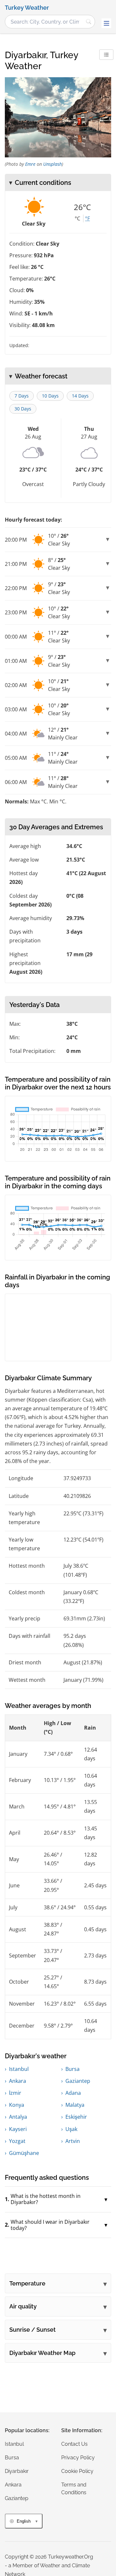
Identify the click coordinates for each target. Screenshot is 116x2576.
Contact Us (74, 2444)
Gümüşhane (24, 2153)
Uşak (71, 2129)
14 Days (80, 396)
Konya (17, 2105)
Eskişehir (76, 2117)
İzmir (15, 2093)
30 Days (23, 409)
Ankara (18, 2081)
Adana (73, 2093)
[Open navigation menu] (106, 23)
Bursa (72, 2069)
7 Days (22, 396)
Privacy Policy (78, 2458)
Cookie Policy (77, 2471)
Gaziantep (78, 2081)
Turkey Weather (27, 8)
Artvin (73, 2141)
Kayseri (18, 2129)
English (24, 2521)
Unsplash (53, 164)
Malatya (75, 2105)
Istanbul (19, 2069)
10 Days (50, 396)
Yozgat (17, 2141)
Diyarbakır (17, 2471)
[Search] (89, 22)
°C (77, 218)
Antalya (18, 2117)
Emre (30, 164)
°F (87, 218)
